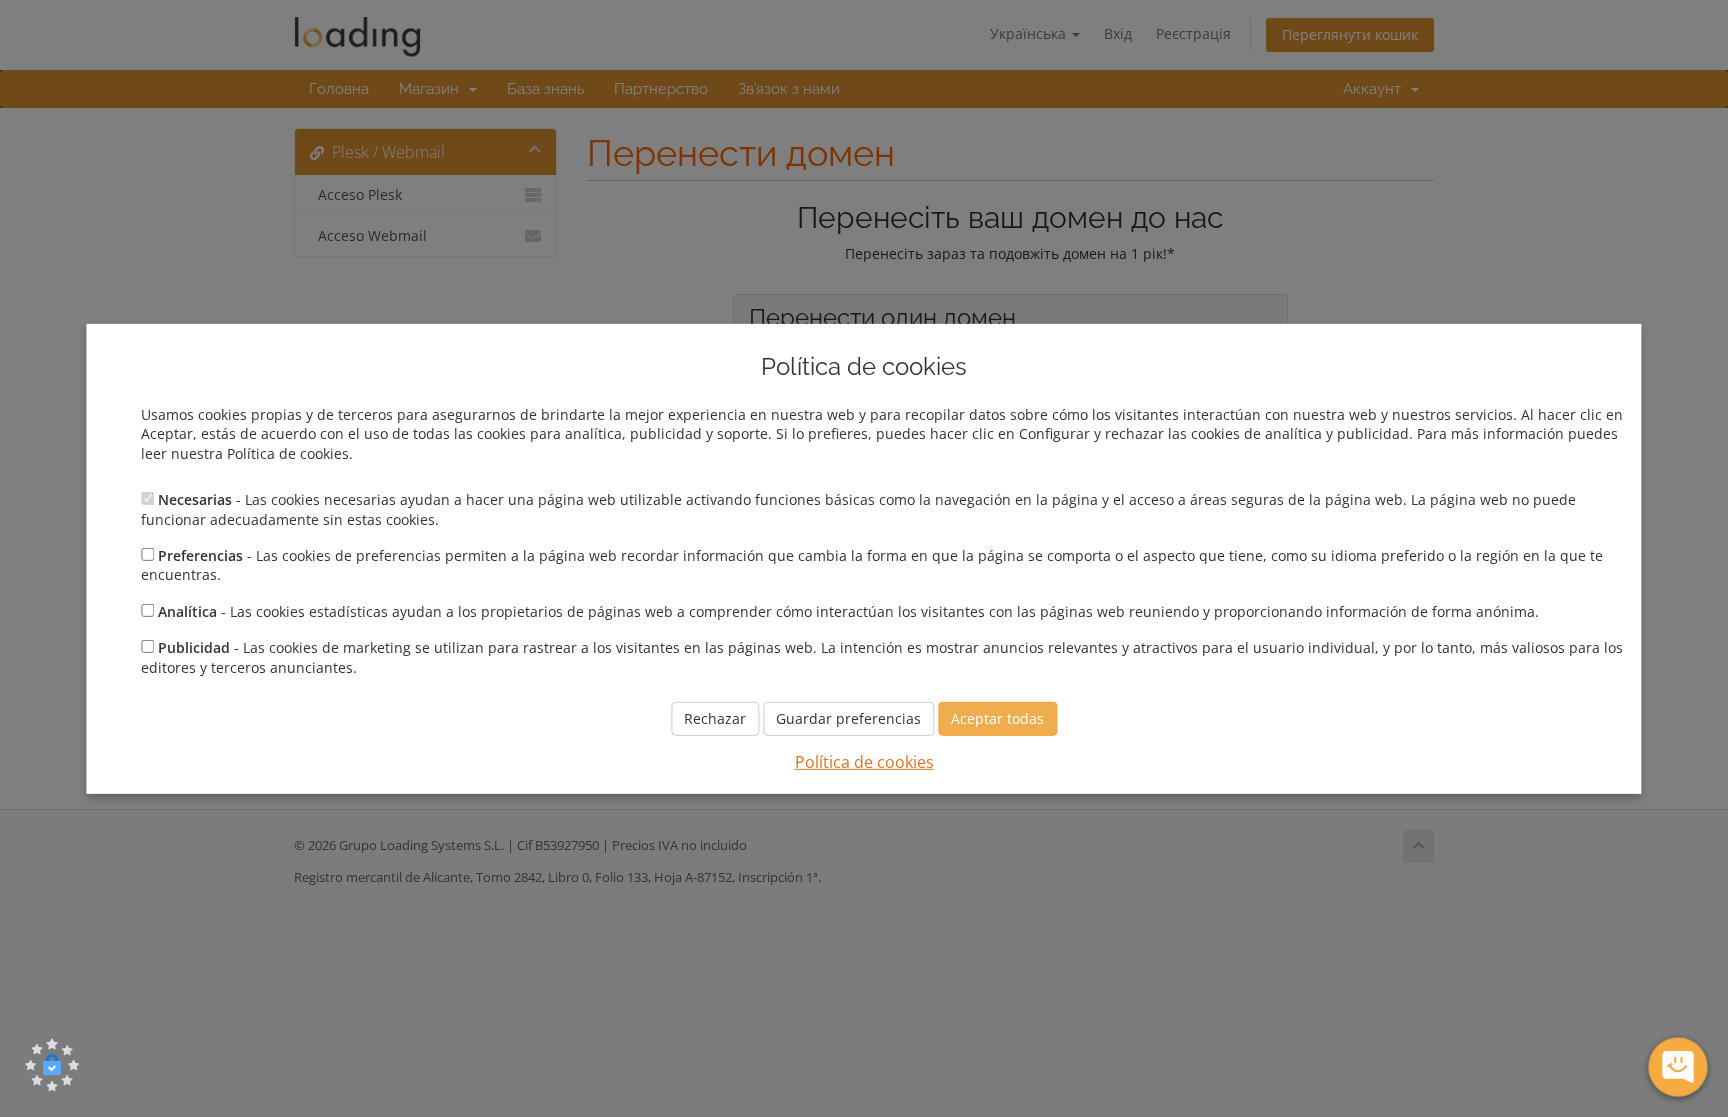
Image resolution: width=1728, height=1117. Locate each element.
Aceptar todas (997, 718)
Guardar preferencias (848, 718)
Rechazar (715, 718)
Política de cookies (864, 762)
